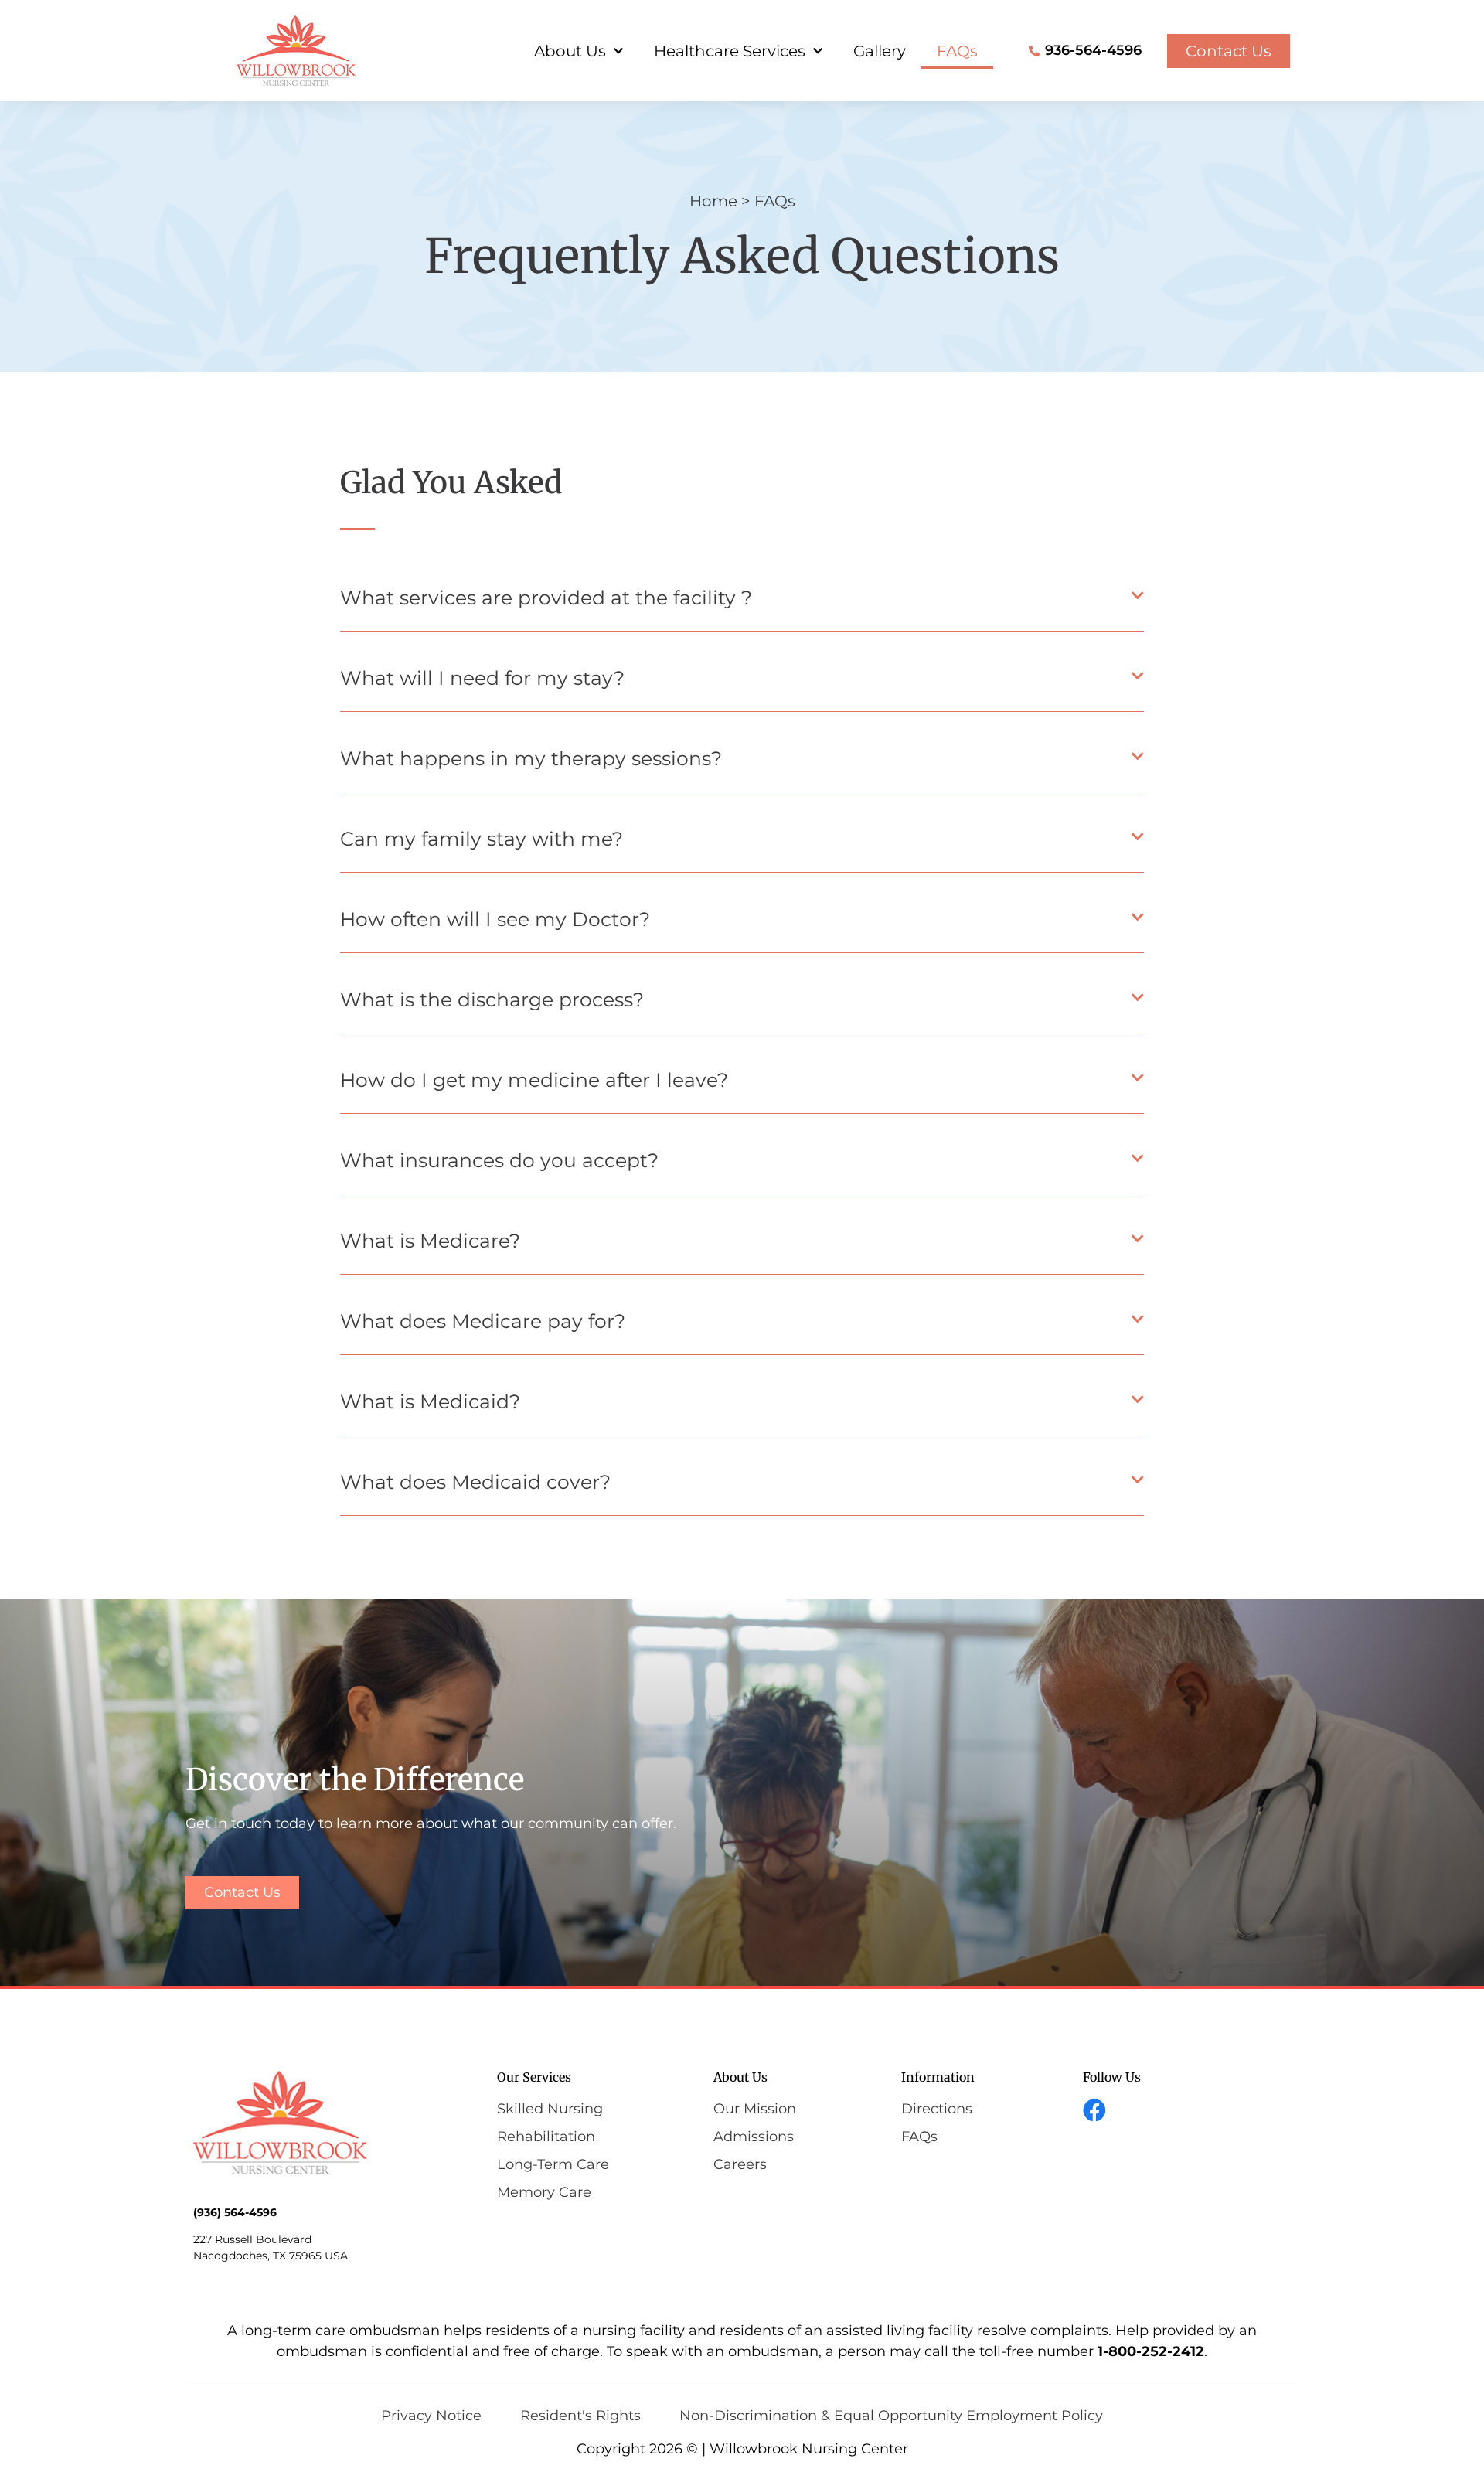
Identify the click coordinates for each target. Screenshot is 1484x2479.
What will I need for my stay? (482, 678)
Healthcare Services (730, 51)
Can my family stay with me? (482, 839)
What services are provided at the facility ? (546, 598)
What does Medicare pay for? (483, 1321)
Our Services (534, 2077)
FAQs (957, 51)
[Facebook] (1094, 2110)
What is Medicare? (430, 1241)
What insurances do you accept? (499, 1160)
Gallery (880, 51)
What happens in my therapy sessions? (531, 758)
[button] (742, 602)
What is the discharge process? (492, 999)
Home (713, 201)
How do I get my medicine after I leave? (534, 1080)
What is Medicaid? (430, 1401)
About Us (570, 51)
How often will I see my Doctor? (495, 919)
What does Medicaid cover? (475, 1482)
